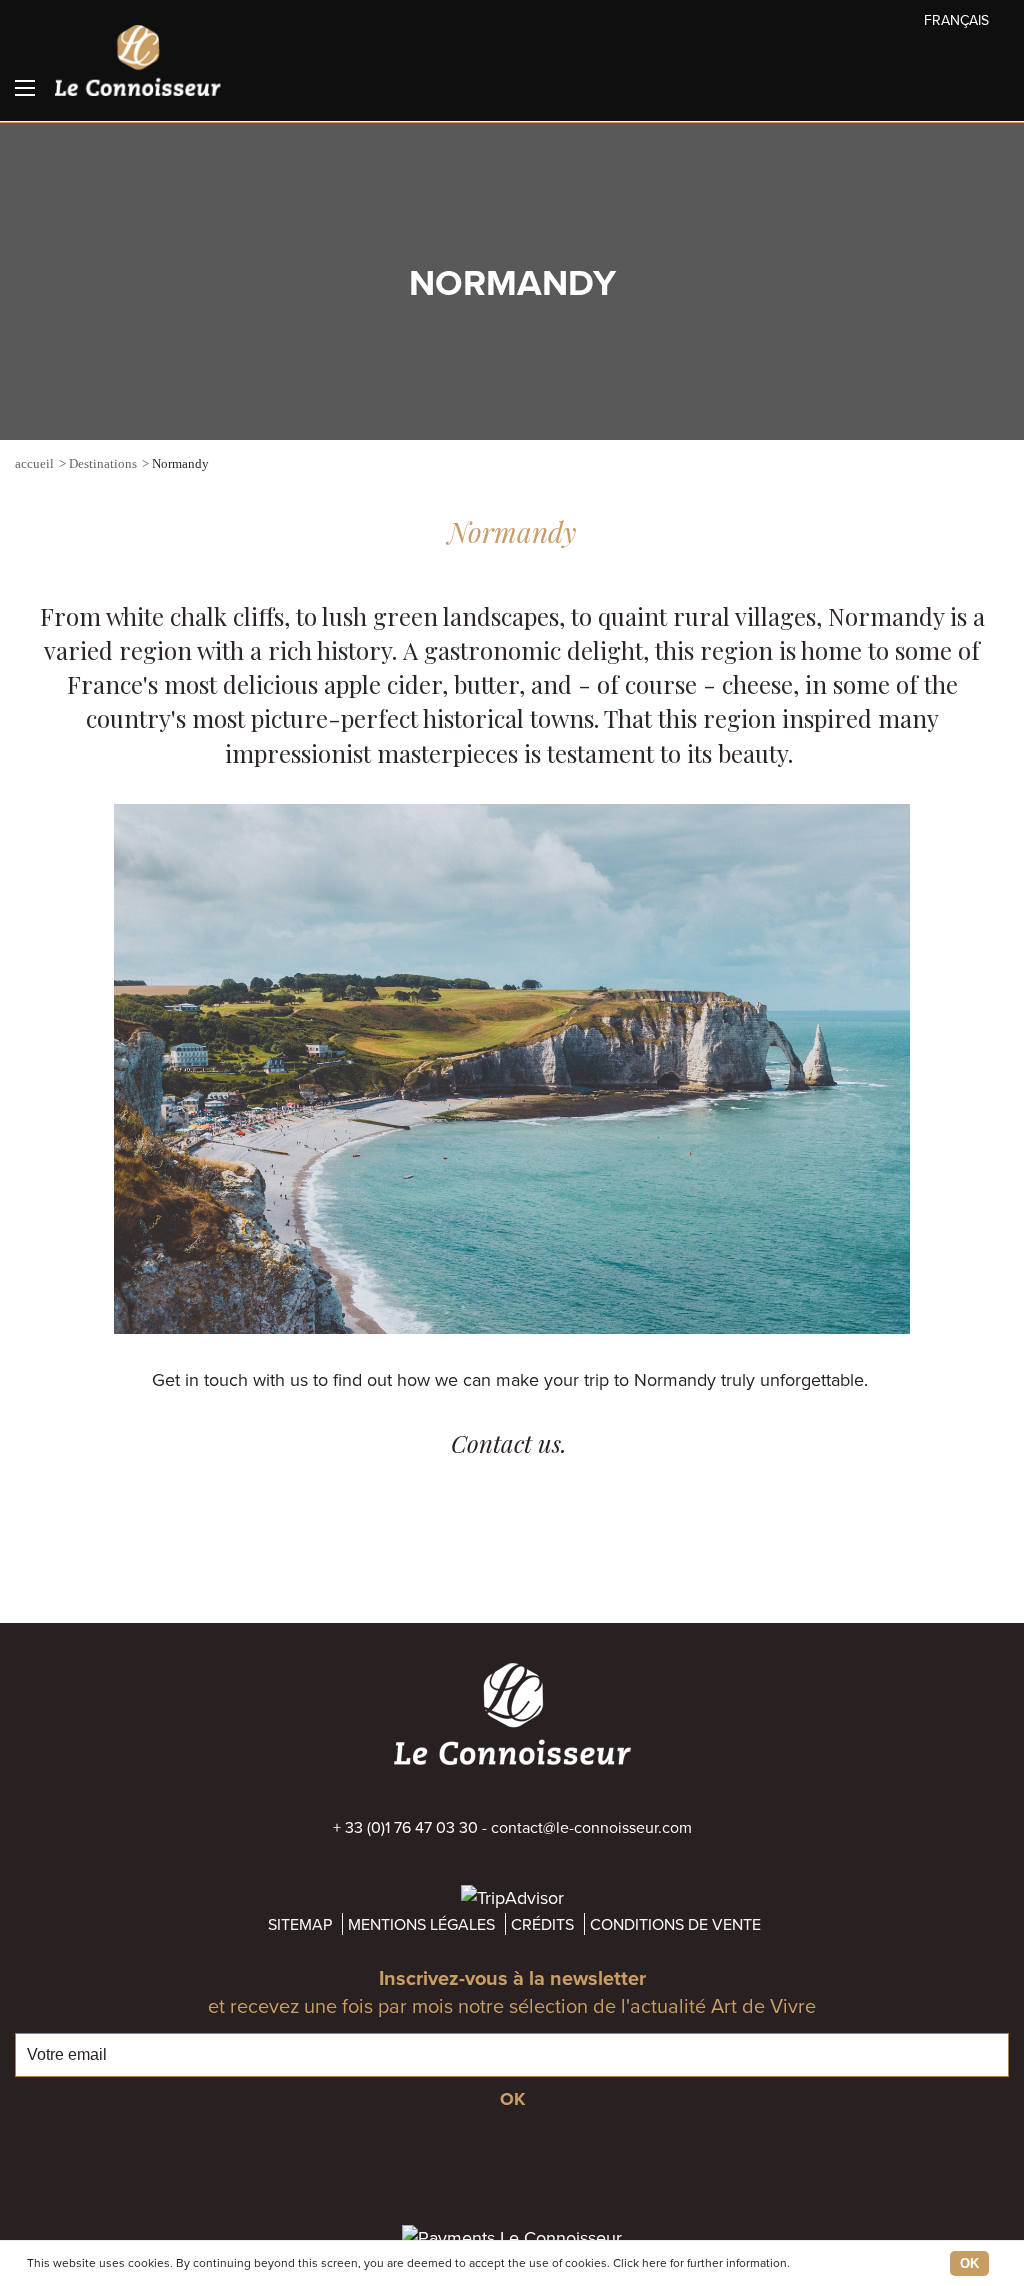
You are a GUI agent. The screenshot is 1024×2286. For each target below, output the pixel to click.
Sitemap (300, 1924)
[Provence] (999, 466)
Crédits (542, 1924)
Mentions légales (421, 1924)
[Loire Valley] (909, 466)
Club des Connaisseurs (1003, 86)
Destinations (103, 463)
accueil (34, 463)
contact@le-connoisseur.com (591, 1827)
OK (969, 2263)
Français (956, 20)
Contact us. (512, 1443)
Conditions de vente (675, 1924)
